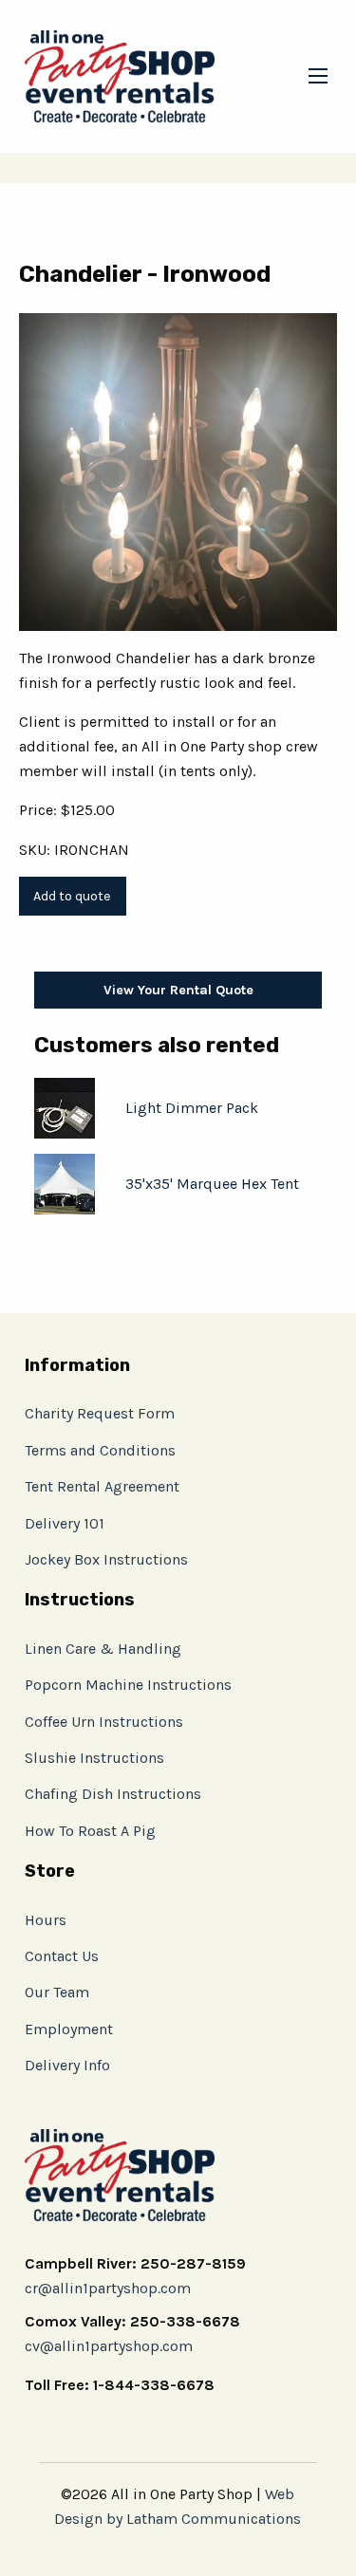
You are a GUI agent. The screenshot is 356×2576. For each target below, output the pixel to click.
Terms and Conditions (100, 1450)
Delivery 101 (65, 1523)
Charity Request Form (100, 1413)
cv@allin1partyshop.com (109, 2346)
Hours (46, 1920)
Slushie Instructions (94, 1758)
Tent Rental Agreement (102, 1486)
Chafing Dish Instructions (113, 1794)
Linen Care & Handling (103, 1649)
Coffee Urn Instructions (104, 1722)
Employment (69, 2029)
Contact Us (62, 1956)
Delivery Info (67, 2065)
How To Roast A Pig (90, 1831)
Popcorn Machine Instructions (128, 1685)
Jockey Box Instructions (106, 1559)
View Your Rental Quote (178, 990)
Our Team (57, 1992)
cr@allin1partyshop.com (108, 2288)
